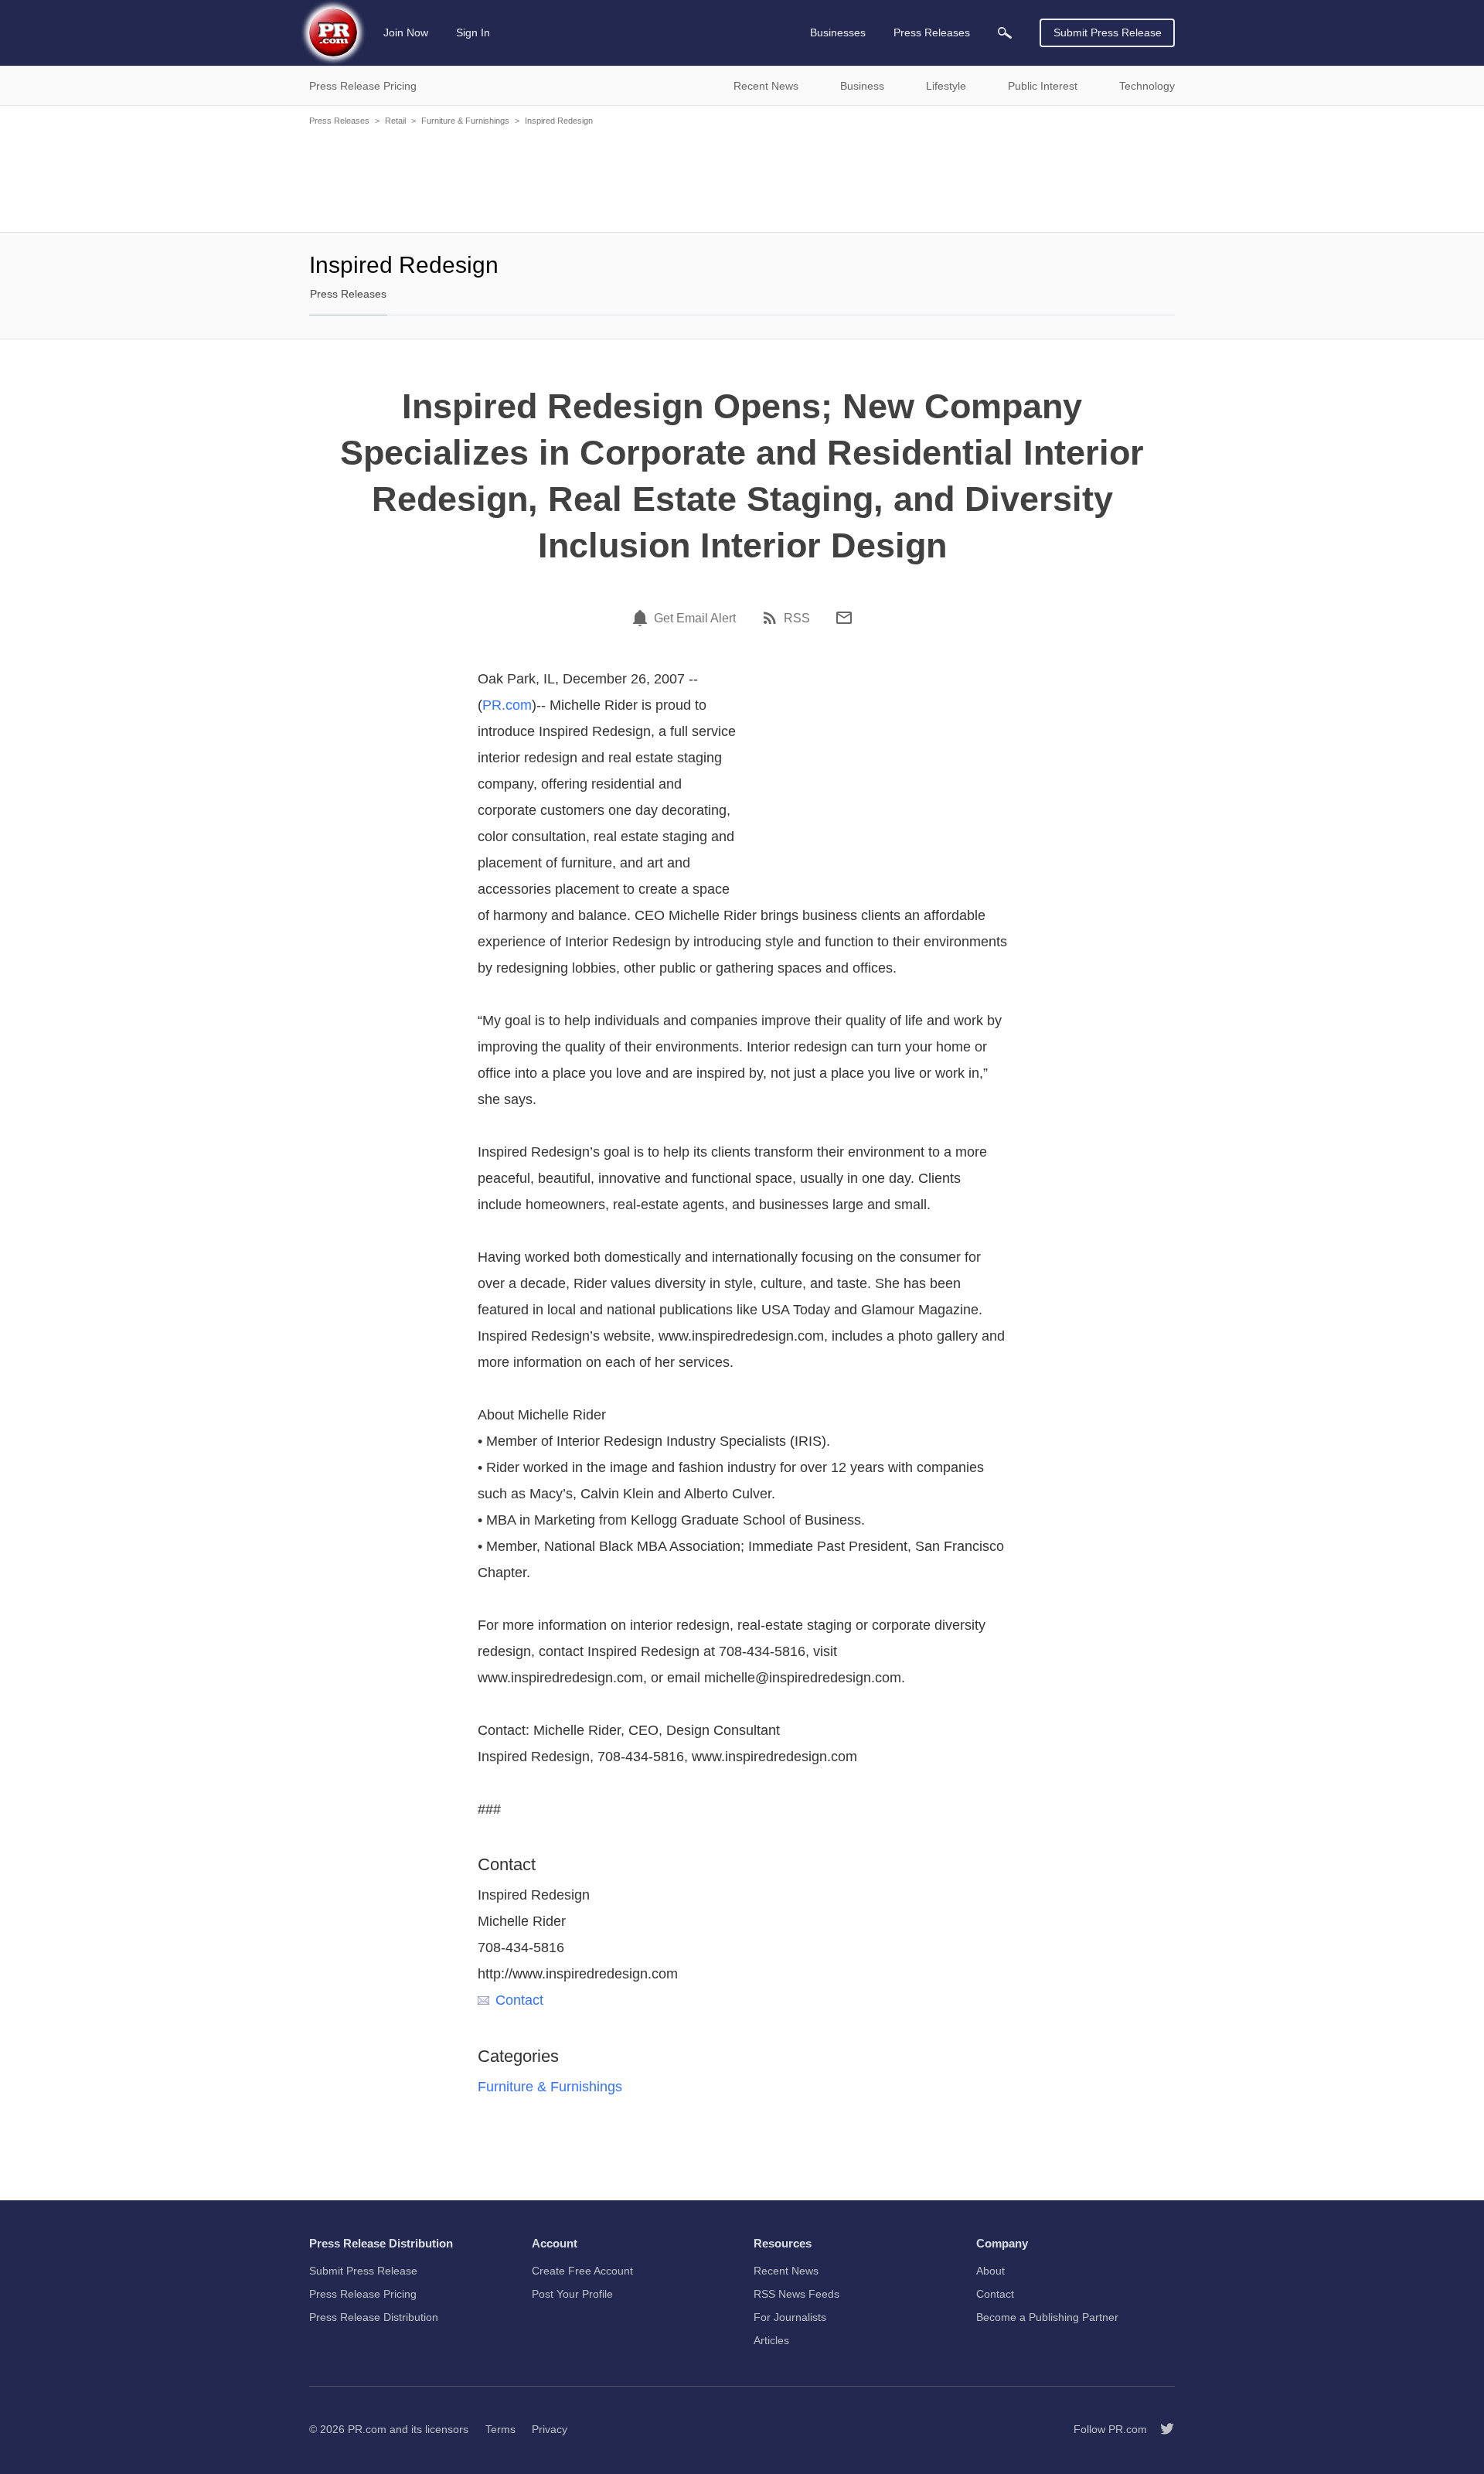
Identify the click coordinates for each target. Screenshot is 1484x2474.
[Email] (844, 618)
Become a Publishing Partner (1047, 2317)
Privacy (550, 2429)
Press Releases (339, 121)
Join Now (406, 32)
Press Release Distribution (374, 2317)
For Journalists (790, 2317)
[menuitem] (1005, 33)
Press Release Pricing (363, 2294)
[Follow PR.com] (1161, 2429)
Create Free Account (582, 2271)
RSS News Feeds (796, 2294)
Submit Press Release (1108, 32)
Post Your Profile (572, 2294)
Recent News (786, 2271)
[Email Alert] (642, 618)
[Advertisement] (742, 178)
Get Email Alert (695, 618)
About (990, 2271)
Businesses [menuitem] (838, 32)
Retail (395, 121)
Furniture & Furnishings (465, 121)
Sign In (473, 32)
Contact (519, 2000)
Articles (771, 2340)
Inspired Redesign (559, 121)
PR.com (507, 705)
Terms (500, 2429)
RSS (797, 618)
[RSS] (772, 618)
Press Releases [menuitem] (932, 32)
